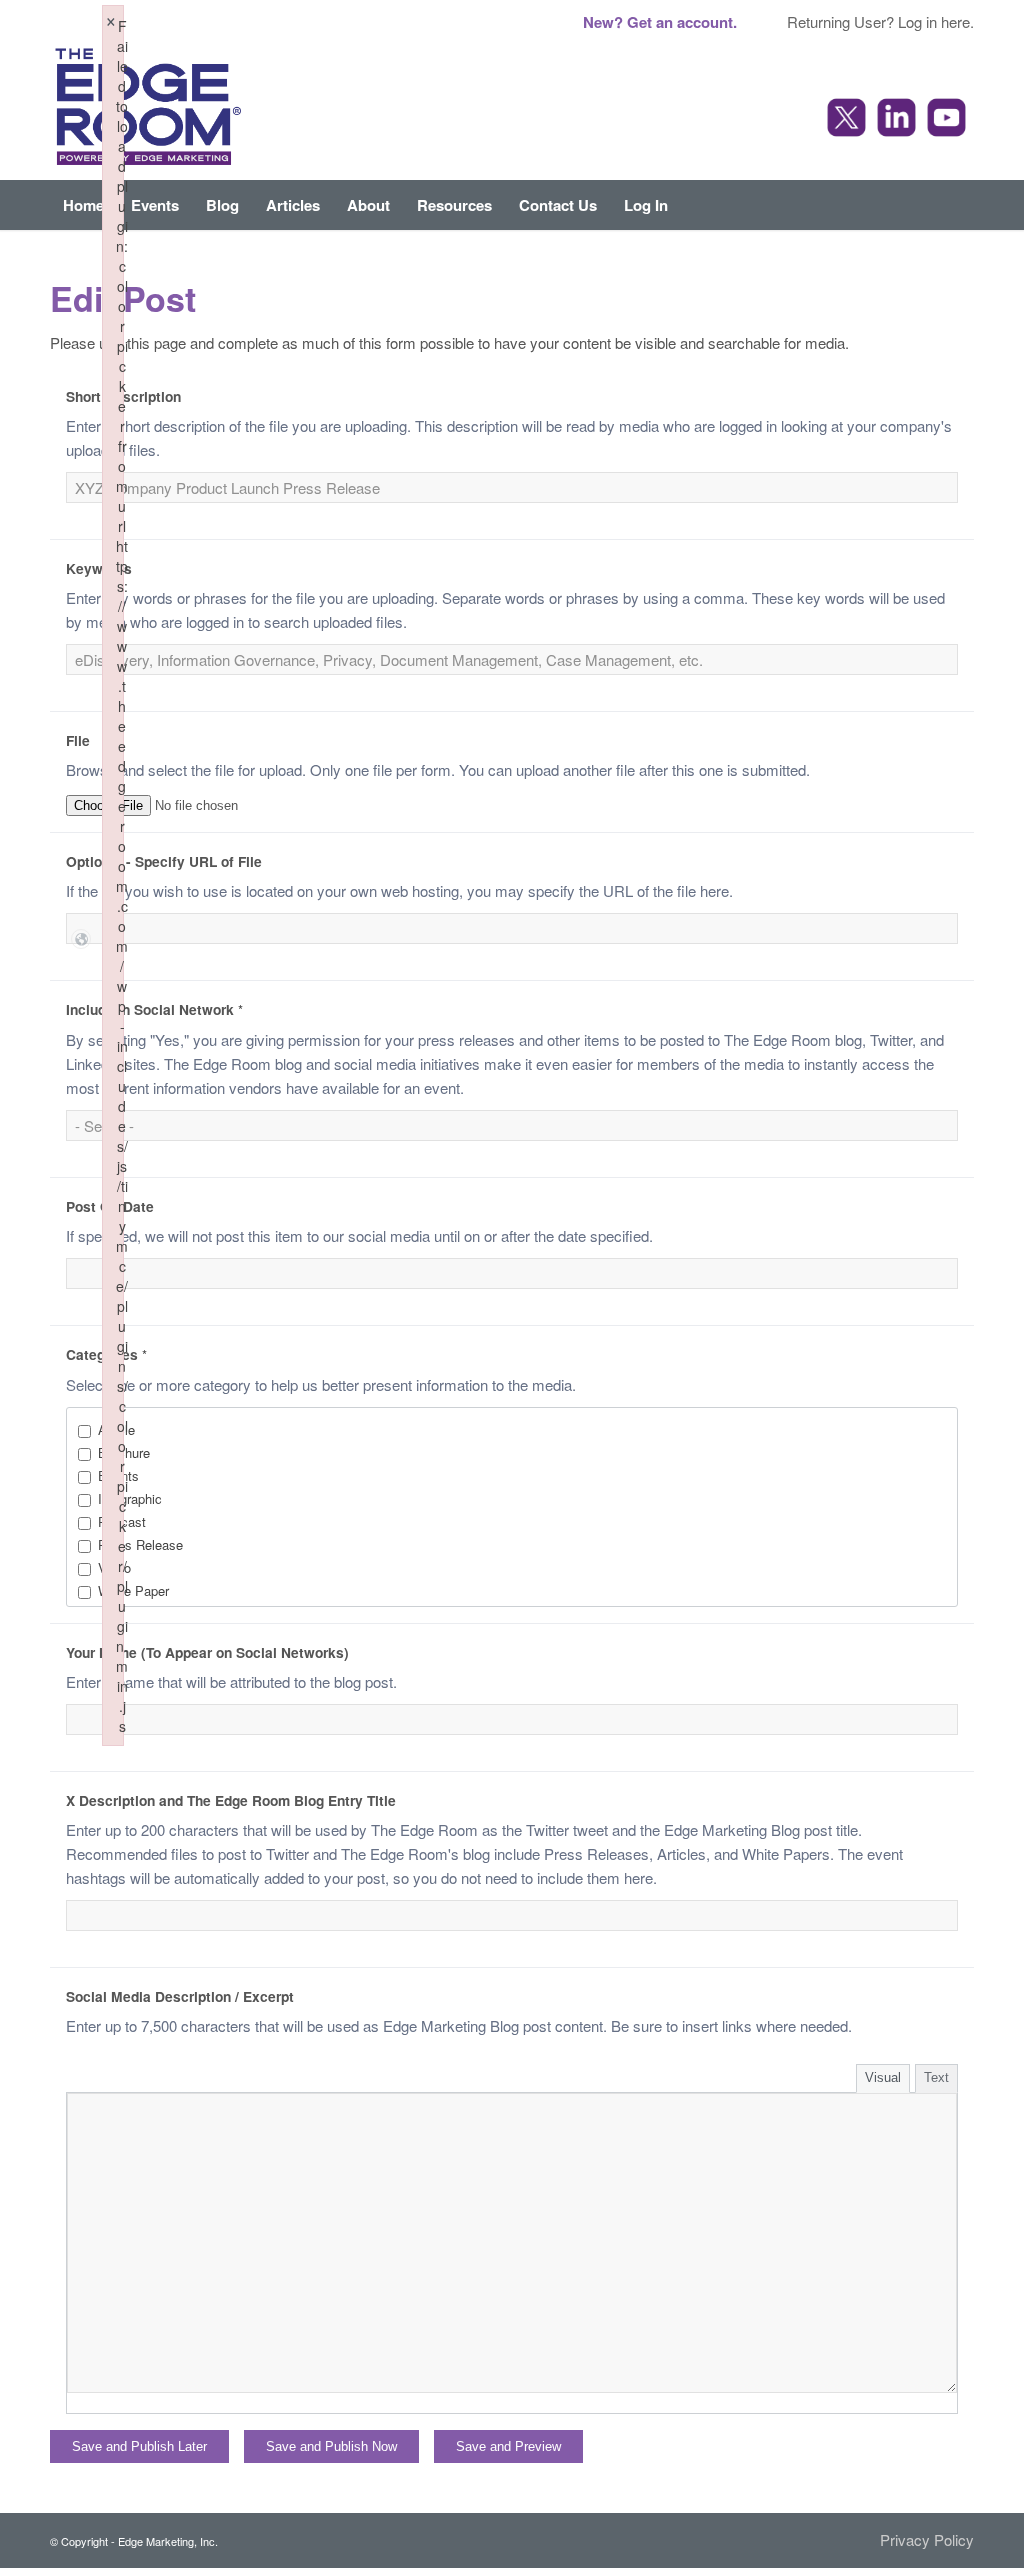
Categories (106, 1354)
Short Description (123, 396)
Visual (883, 2077)
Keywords (99, 568)
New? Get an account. (660, 22)
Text (936, 2077)
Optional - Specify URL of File (164, 861)
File (78, 740)
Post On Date (110, 1206)
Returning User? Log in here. (880, 21)
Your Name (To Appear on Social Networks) (207, 1652)
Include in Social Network (154, 1009)
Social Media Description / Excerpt (180, 1996)
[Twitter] (849, 120)
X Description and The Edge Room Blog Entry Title (231, 1800)
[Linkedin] (899, 120)
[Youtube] (949, 120)
